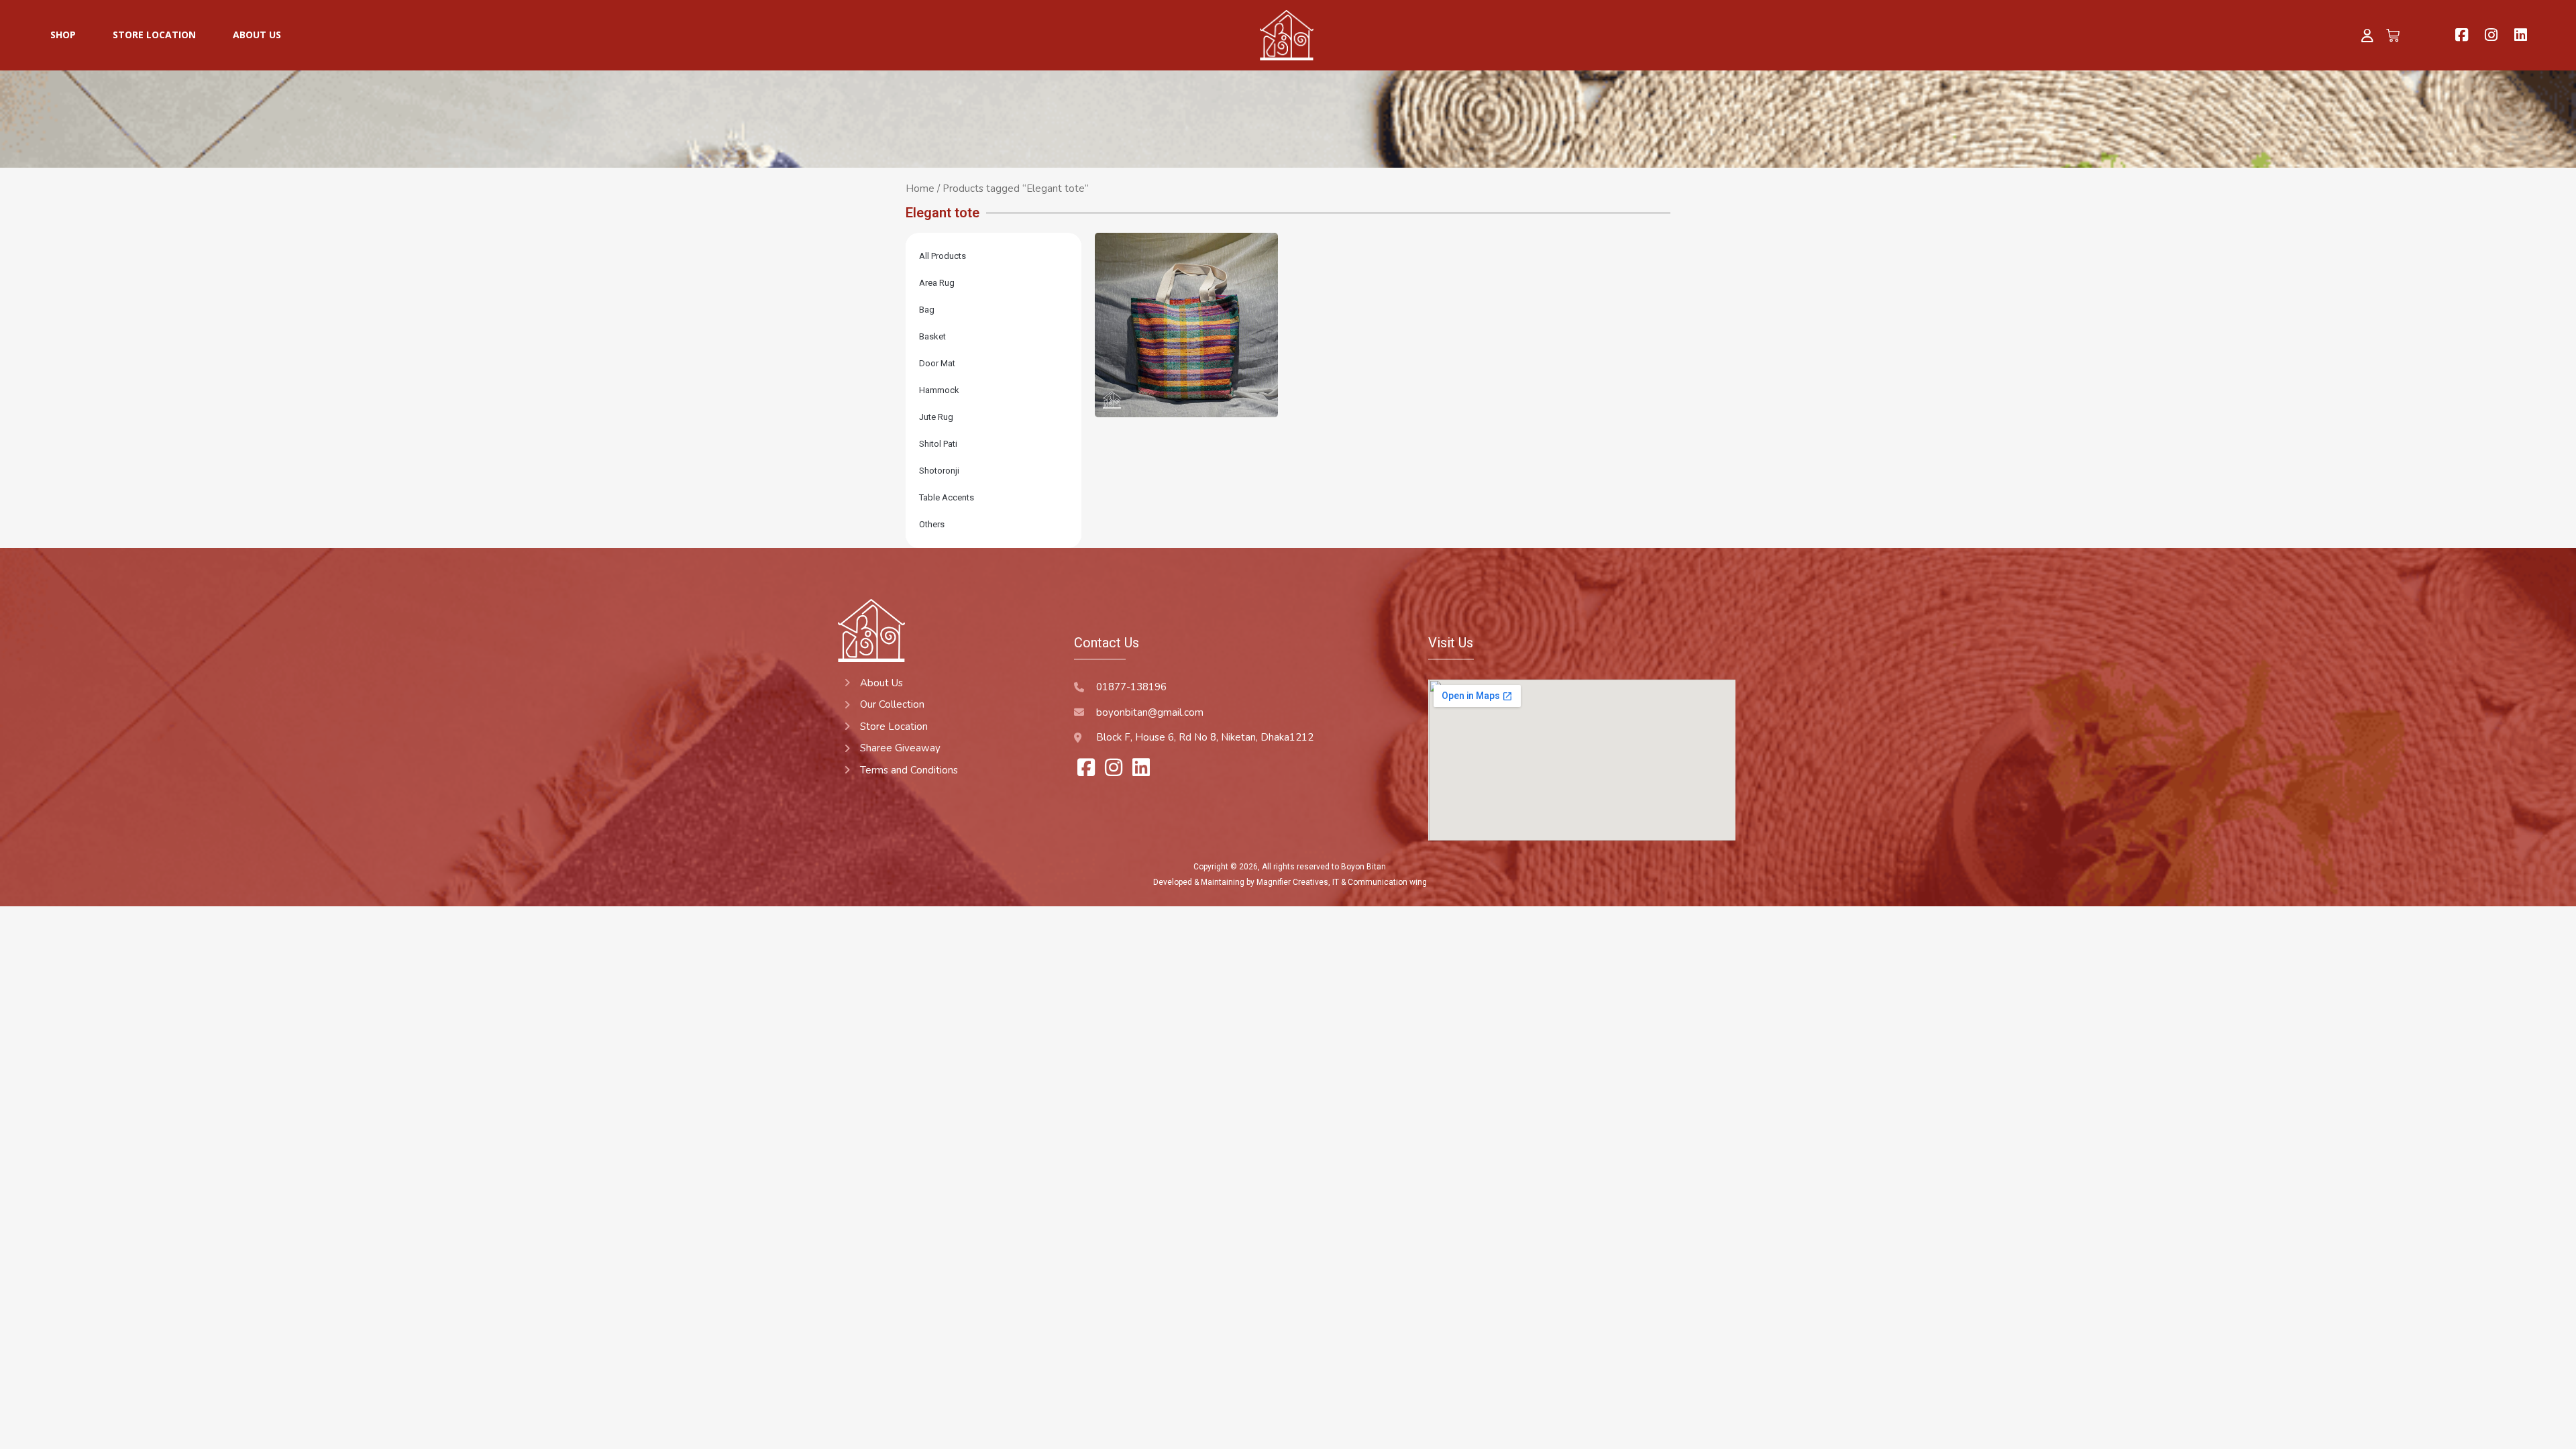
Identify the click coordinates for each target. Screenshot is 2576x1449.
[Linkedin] (2521, 35)
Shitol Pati (938, 444)
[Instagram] (2491, 35)
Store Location (154, 35)
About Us (257, 35)
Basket (932, 336)
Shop (63, 35)
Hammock (939, 390)
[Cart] (2394, 35)
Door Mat (937, 363)
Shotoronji (939, 471)
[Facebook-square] (2462, 35)
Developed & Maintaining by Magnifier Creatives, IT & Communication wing (1290, 882)
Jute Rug (936, 417)
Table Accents (947, 497)
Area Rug (937, 283)
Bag (927, 310)
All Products (943, 256)
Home (920, 189)
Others (932, 524)
